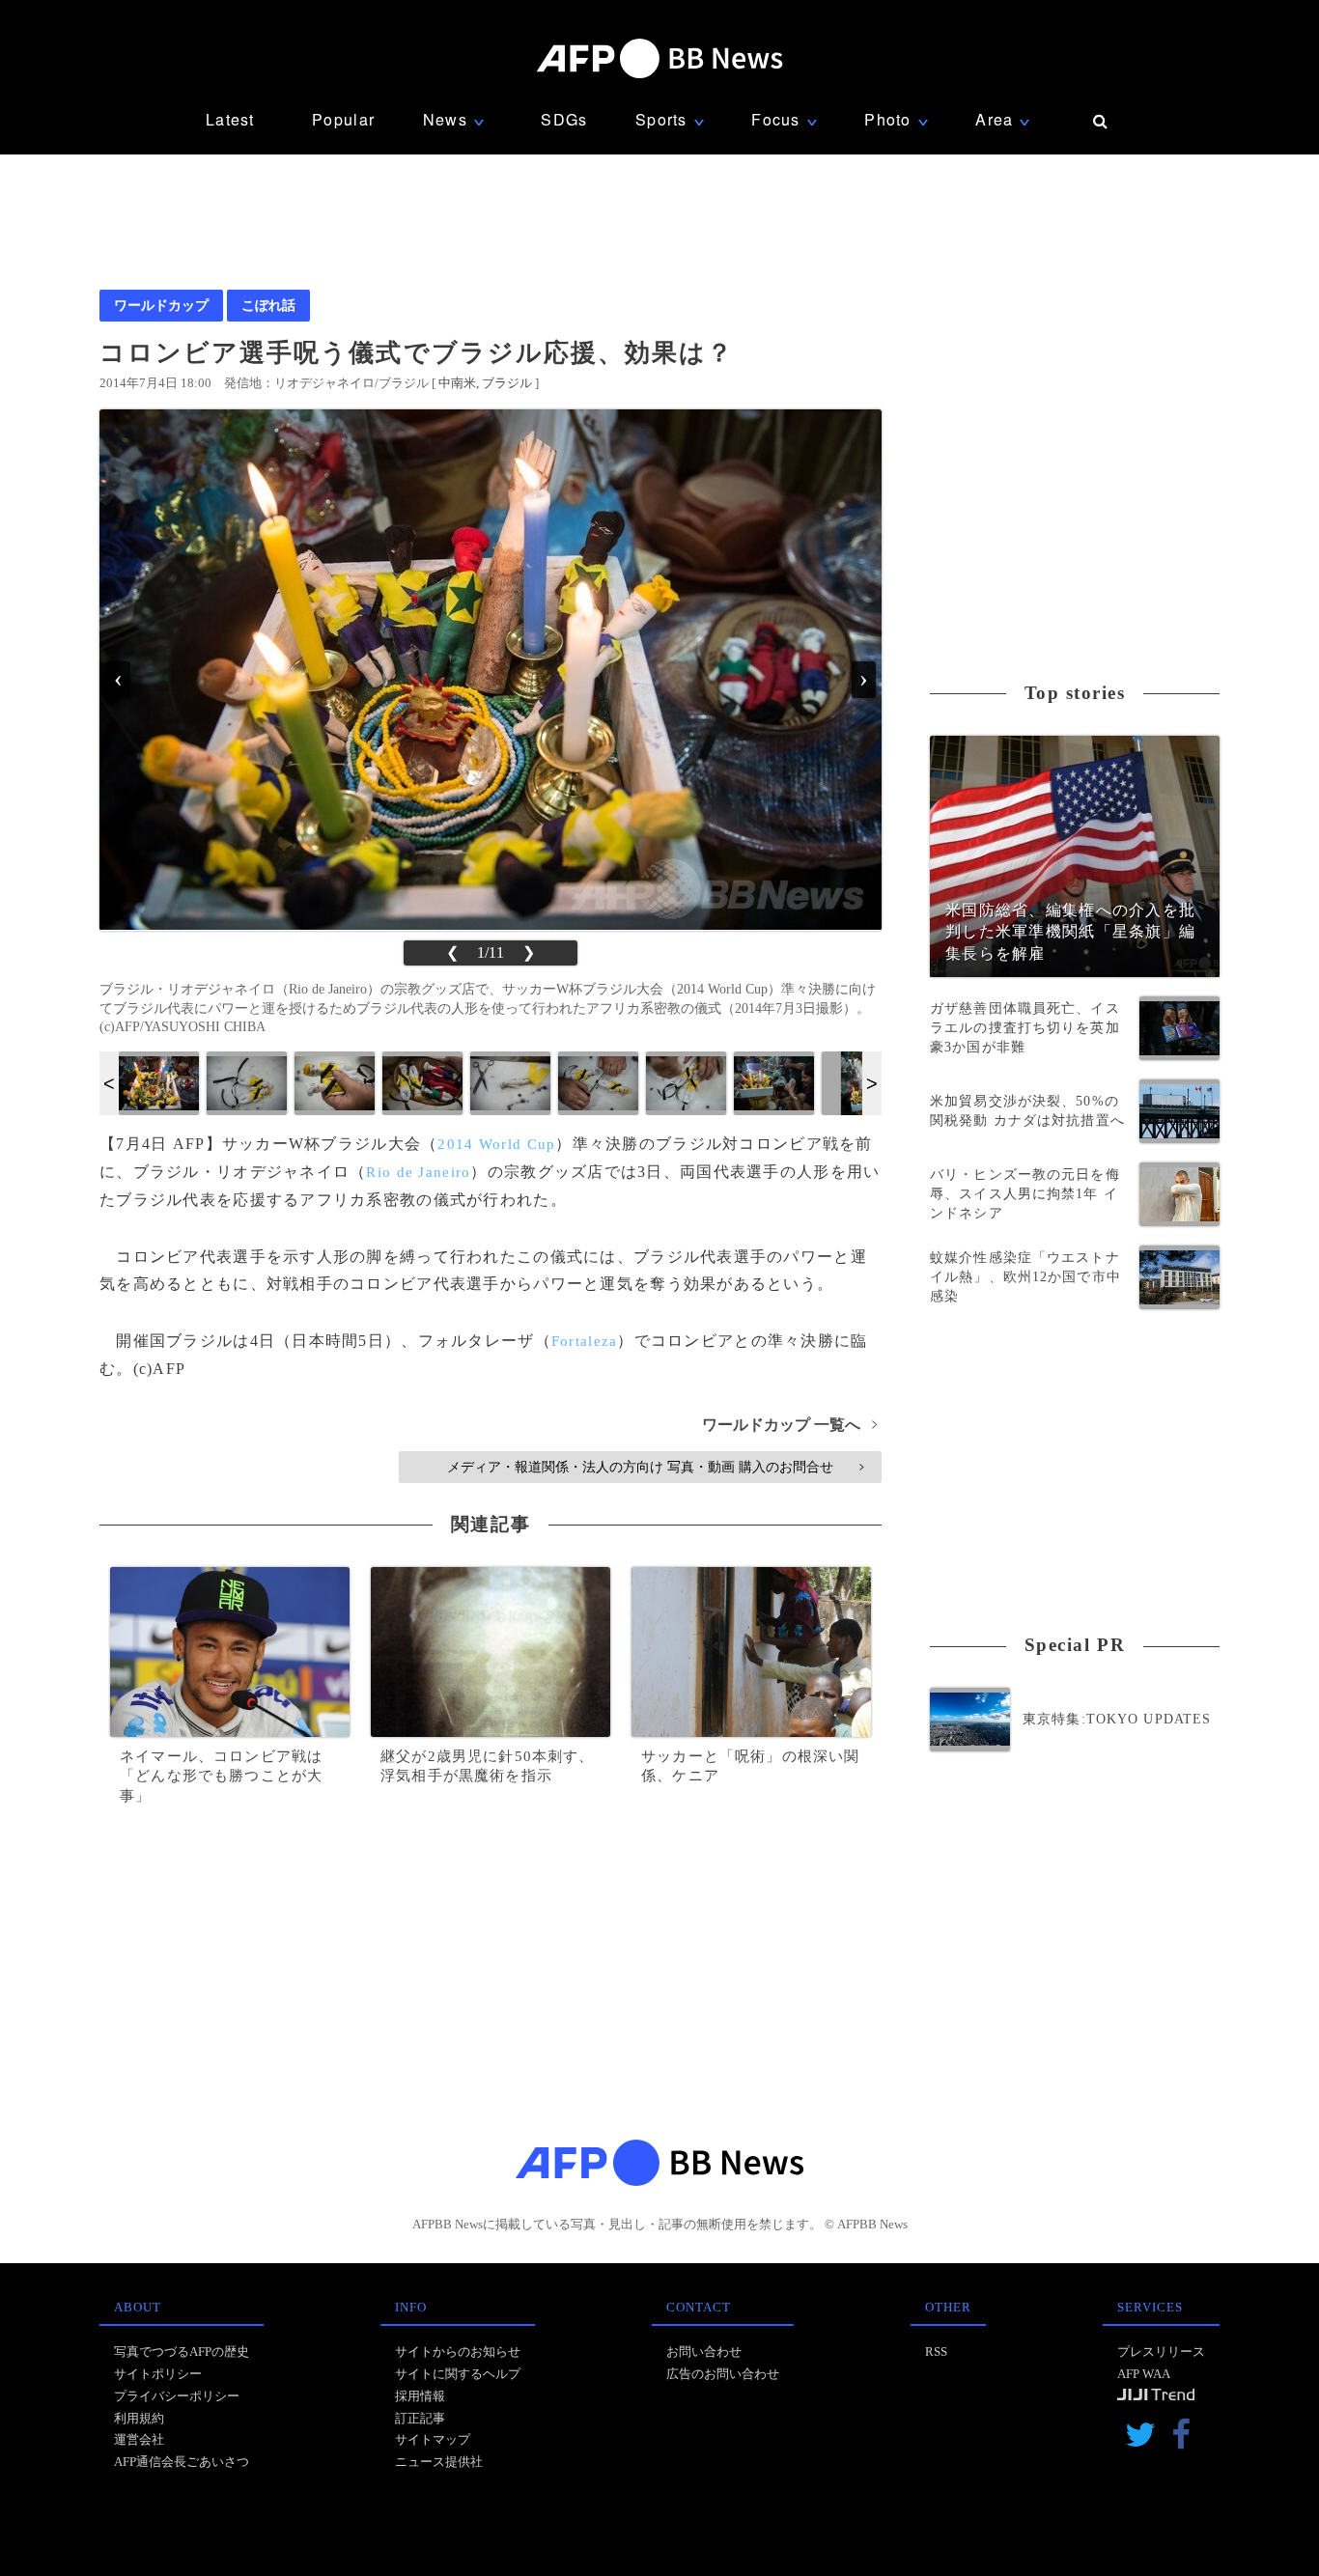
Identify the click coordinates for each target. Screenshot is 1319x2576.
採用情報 (420, 2396)
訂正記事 (420, 2418)
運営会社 (139, 2439)
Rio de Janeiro (418, 1172)
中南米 (457, 383)
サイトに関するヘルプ (458, 2374)
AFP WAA (1144, 2374)
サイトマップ (433, 2439)
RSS (936, 2352)
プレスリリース (1161, 2352)
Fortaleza (585, 1341)
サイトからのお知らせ (458, 2352)
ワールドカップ (161, 305)
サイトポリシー (158, 2374)
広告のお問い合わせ (723, 2374)
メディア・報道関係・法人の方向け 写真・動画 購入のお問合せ (655, 1467)
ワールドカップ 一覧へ (789, 1425)
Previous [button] (109, 1083)
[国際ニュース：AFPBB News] (659, 58)
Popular (343, 119)
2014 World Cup (496, 1144)
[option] (159, 1083)
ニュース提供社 (439, 2462)
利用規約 (139, 2418)
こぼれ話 (268, 305)
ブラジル (507, 383)
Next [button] (872, 1083)
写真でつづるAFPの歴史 (182, 2352)
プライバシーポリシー (177, 2396)
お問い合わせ (704, 2352)
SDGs (564, 119)
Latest (230, 119)
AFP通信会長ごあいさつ (182, 2462)
